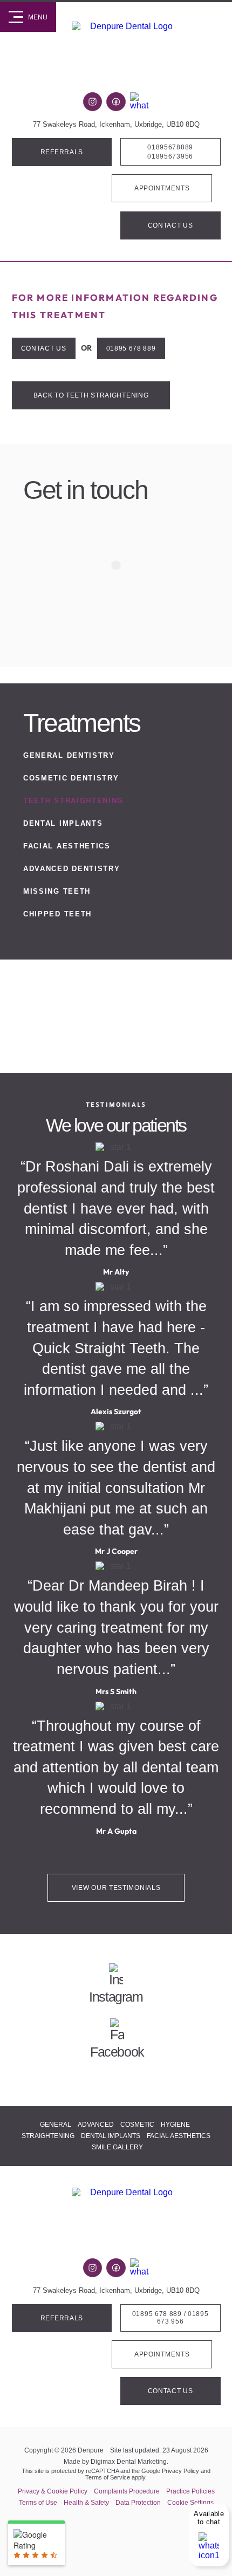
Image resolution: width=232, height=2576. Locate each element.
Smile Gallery (117, 2147)
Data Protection (138, 2503)
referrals (62, 152)
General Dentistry (69, 755)
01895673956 (170, 156)
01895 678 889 (131, 348)
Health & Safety (86, 2503)
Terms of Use (38, 2503)
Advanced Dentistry (71, 869)
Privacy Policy (180, 2471)
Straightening (48, 2136)
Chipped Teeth (57, 914)
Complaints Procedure (127, 2491)
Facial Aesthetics (67, 846)
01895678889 (170, 147)
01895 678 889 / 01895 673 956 (170, 2318)
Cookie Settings (190, 2503)
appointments (162, 188)
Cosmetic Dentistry (71, 778)
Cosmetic (137, 2125)
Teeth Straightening (73, 801)
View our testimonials (116, 1888)
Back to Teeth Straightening (91, 395)
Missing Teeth (57, 891)
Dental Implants (63, 823)
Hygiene (175, 2125)
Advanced (96, 2125)
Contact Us (170, 225)
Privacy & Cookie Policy (53, 2491)
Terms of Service (108, 2477)
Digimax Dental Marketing (129, 2462)
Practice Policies (190, 2491)
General (56, 2125)
